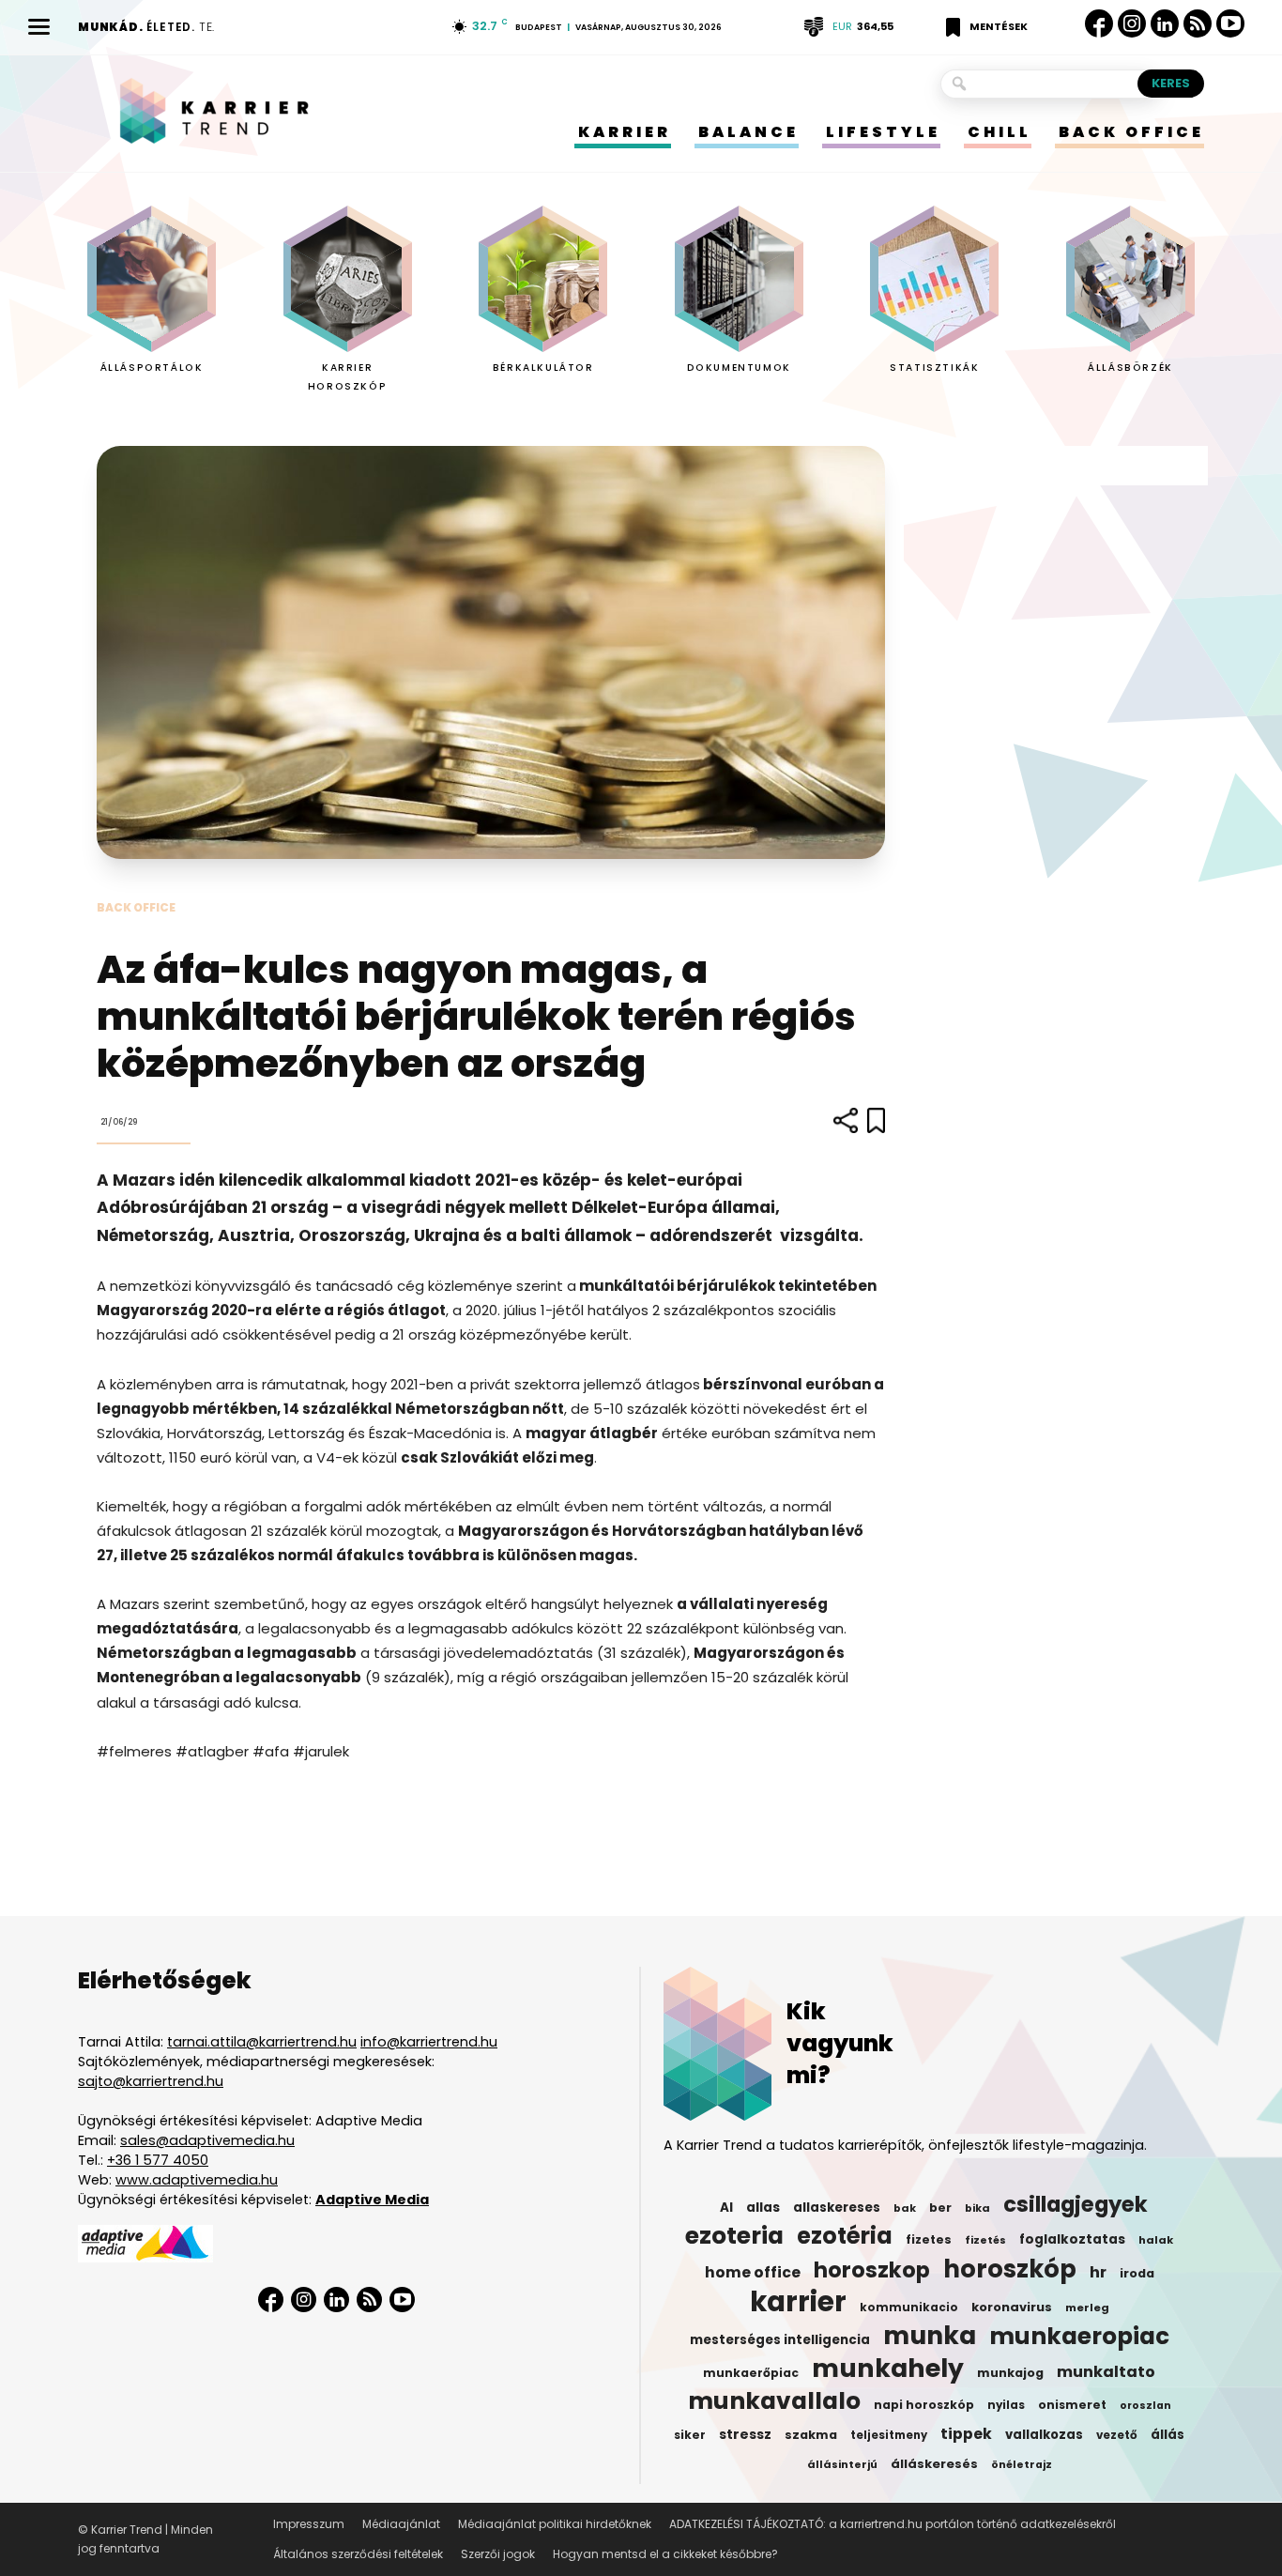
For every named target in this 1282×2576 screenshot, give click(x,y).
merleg (1087, 2308)
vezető (1117, 2435)
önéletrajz (1022, 2465)
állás (1168, 2435)
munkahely (888, 2369)
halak (1156, 2240)
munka (930, 2336)
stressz (745, 2434)
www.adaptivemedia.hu (197, 2180)
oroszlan (1145, 2406)
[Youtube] (1230, 24)
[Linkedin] (1165, 23)
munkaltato (1106, 2372)
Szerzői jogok (498, 2554)
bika (977, 2208)
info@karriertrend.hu (429, 2042)
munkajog (1010, 2373)
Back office (136, 907)
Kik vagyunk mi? (840, 2043)
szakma (811, 2435)
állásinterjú (842, 2464)
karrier (798, 2302)
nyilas (1006, 2405)
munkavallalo (774, 2401)
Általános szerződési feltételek (358, 2554)
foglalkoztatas (1072, 2239)
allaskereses (837, 2208)
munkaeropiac (1079, 2337)
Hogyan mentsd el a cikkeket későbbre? (665, 2554)
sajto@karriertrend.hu (151, 2081)
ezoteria (734, 2236)
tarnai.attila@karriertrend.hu (262, 2042)
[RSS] (1198, 24)
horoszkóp (1010, 2269)
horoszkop (872, 2270)
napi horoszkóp (924, 2405)
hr (1098, 2273)
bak (905, 2208)
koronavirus (1012, 2307)
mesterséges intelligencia (780, 2340)
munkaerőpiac (751, 2373)
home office (753, 2273)
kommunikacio (909, 2308)
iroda (1137, 2273)
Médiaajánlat (401, 2524)
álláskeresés (934, 2464)
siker (690, 2435)
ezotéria (845, 2236)
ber (940, 2208)
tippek (966, 2434)
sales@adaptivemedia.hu (207, 2140)
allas (763, 2208)
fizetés (985, 2240)
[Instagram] (1132, 24)
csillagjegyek (1076, 2204)
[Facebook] (1099, 23)
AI (726, 2208)
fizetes (929, 2239)
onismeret (1072, 2405)
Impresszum (309, 2524)
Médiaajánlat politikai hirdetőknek (555, 2524)
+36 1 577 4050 (158, 2160)
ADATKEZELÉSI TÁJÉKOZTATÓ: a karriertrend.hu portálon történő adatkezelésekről (893, 2524)
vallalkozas (1044, 2435)
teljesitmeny (889, 2435)
